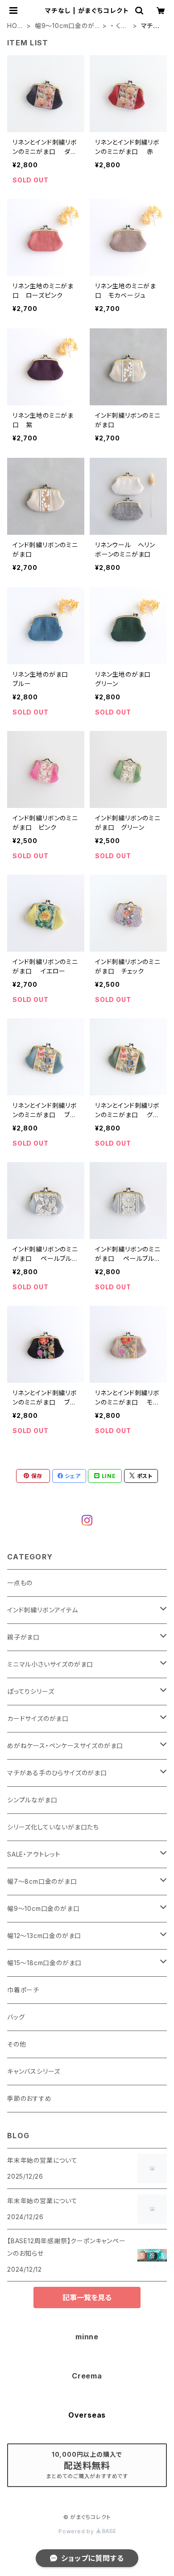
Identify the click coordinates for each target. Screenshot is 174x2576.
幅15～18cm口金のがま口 (44, 1963)
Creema (87, 2376)
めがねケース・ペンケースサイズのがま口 (65, 1746)
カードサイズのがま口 (38, 1718)
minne (87, 2337)
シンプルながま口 (32, 1800)
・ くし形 (119, 26)
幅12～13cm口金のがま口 (44, 1936)
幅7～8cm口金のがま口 (42, 1881)
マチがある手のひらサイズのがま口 (57, 1773)
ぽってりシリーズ (31, 1691)
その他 (17, 2044)
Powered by (77, 2531)
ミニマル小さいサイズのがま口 (50, 1664)
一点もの (20, 1583)
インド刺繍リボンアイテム (43, 1610)
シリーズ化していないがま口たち (53, 1827)
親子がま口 (23, 1637)
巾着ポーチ (23, 1990)
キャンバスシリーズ (34, 2071)
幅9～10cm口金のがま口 (65, 26)
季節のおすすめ (29, 2098)
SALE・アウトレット (34, 1854)
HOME (15, 26)
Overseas (87, 2415)
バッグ (16, 2017)
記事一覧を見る (87, 2297)
